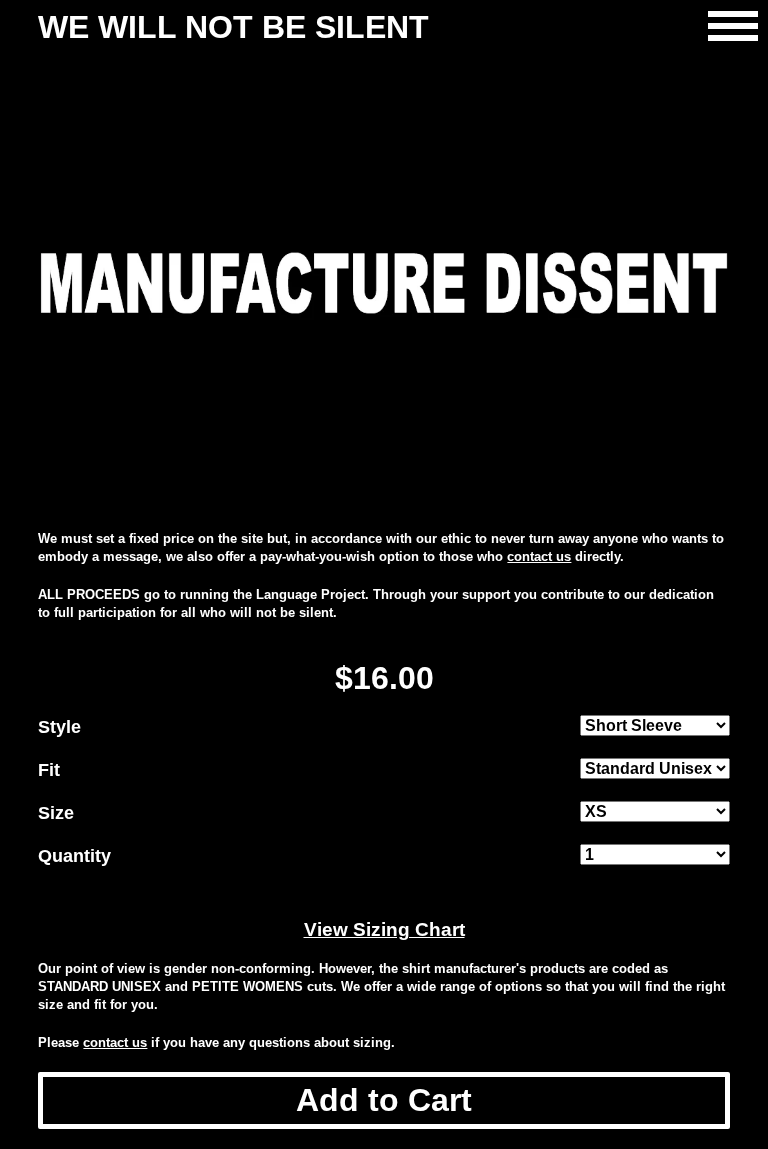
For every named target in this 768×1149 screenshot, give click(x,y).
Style (59, 727)
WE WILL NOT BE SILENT (233, 27)
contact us (539, 556)
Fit (49, 770)
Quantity (74, 856)
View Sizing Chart (384, 929)
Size (56, 813)
